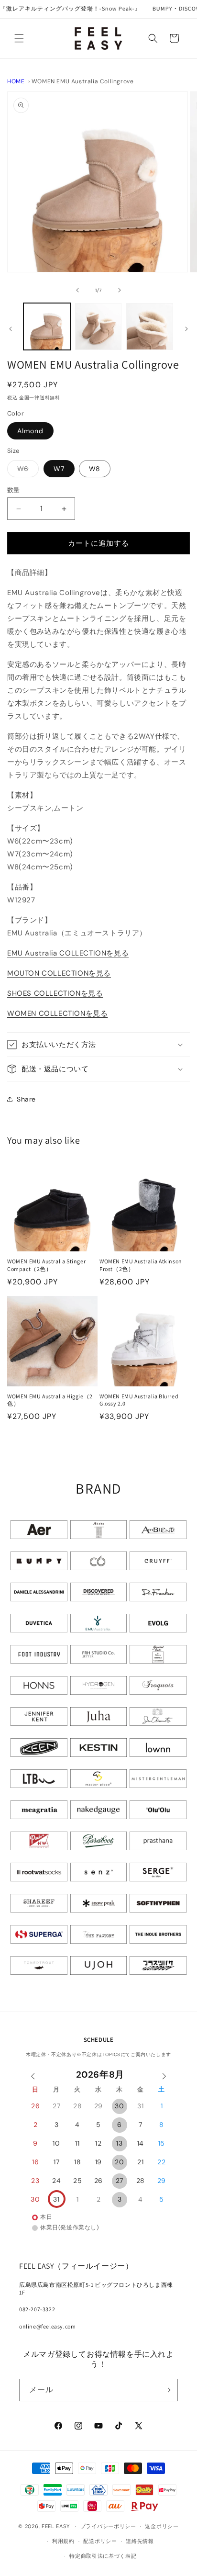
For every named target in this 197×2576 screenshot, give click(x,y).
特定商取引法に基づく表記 (103, 2556)
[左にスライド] (77, 290)
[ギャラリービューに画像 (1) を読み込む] (47, 326)
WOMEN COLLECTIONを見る (57, 1013)
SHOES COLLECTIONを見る (55, 993)
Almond (30, 431)
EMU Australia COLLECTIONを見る (68, 953)
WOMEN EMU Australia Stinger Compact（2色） (46, 1265)
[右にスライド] (120, 290)
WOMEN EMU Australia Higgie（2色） (50, 1400)
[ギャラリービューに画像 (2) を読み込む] (98, 326)
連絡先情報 (140, 2541)
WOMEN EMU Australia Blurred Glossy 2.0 (139, 1400)
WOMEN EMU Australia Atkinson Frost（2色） (141, 1265)
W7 (59, 469)
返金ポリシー (162, 2526)
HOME (16, 81)
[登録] (167, 2390)
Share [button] (26, 1099)
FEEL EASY (55, 2526)
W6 (26, 471)
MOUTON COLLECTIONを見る (59, 973)
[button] (19, 38)
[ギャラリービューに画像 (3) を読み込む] (150, 326)
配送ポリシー (100, 2541)
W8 (95, 469)
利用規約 (63, 2541)
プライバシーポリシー (108, 2526)
